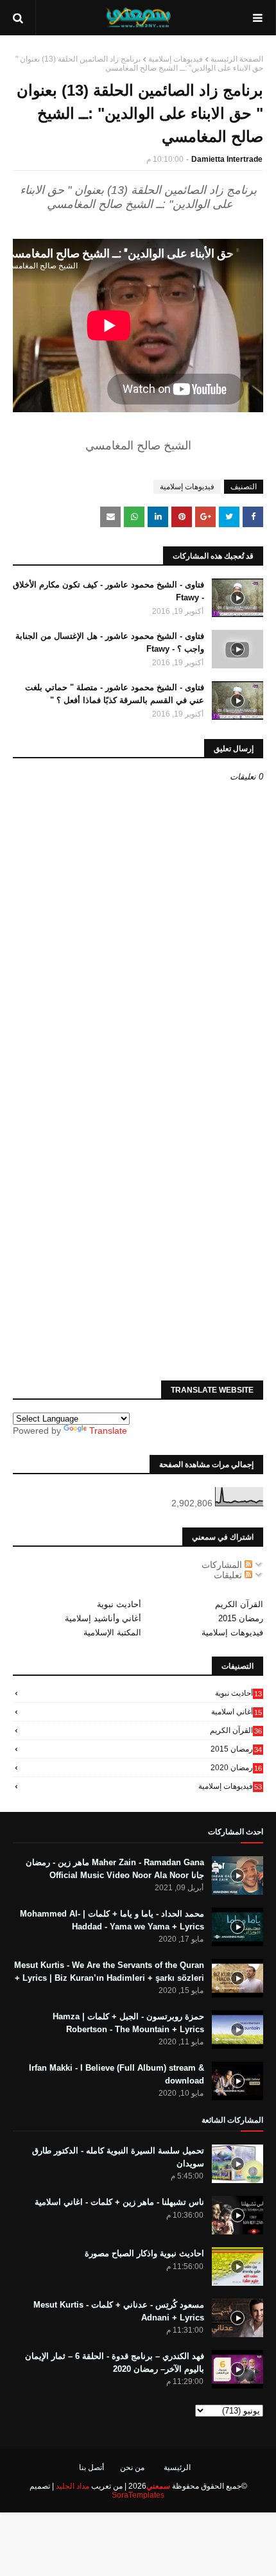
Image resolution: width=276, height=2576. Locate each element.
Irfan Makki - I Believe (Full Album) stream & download (116, 2074)
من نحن (132, 2467)
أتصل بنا (91, 2467)
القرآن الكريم (239, 1604)
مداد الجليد (73, 2486)
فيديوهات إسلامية (176, 59)
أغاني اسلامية (237, 1712)
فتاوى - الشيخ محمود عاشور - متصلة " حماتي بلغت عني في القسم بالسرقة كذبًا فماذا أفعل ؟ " (115, 694)
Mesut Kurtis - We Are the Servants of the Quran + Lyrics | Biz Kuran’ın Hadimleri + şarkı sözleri (109, 1971)
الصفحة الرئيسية (237, 59)
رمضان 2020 (236, 1768)
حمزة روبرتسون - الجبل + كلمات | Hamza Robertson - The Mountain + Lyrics (128, 2023)
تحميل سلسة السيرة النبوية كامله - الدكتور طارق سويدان (118, 2157)
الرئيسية (177, 2467)
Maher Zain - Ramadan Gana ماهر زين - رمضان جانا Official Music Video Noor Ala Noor (115, 1869)
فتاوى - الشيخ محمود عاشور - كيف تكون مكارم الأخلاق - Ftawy (108, 591)
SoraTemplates (138, 2495)
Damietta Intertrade (227, 159)
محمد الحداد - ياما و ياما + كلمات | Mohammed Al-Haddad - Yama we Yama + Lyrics (112, 1920)
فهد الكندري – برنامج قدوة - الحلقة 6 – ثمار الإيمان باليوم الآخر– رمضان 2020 (115, 2363)
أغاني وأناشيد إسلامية (103, 1618)
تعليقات (229, 1575)
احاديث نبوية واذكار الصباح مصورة (144, 2253)
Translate (108, 1431)
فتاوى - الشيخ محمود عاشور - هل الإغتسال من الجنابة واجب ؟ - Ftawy (110, 642)
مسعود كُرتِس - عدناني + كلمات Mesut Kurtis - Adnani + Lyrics (119, 2311)
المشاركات (223, 1565)
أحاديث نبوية (119, 1604)
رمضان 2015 (241, 1618)
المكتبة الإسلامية (112, 1632)
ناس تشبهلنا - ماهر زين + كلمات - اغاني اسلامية (119, 2202)
